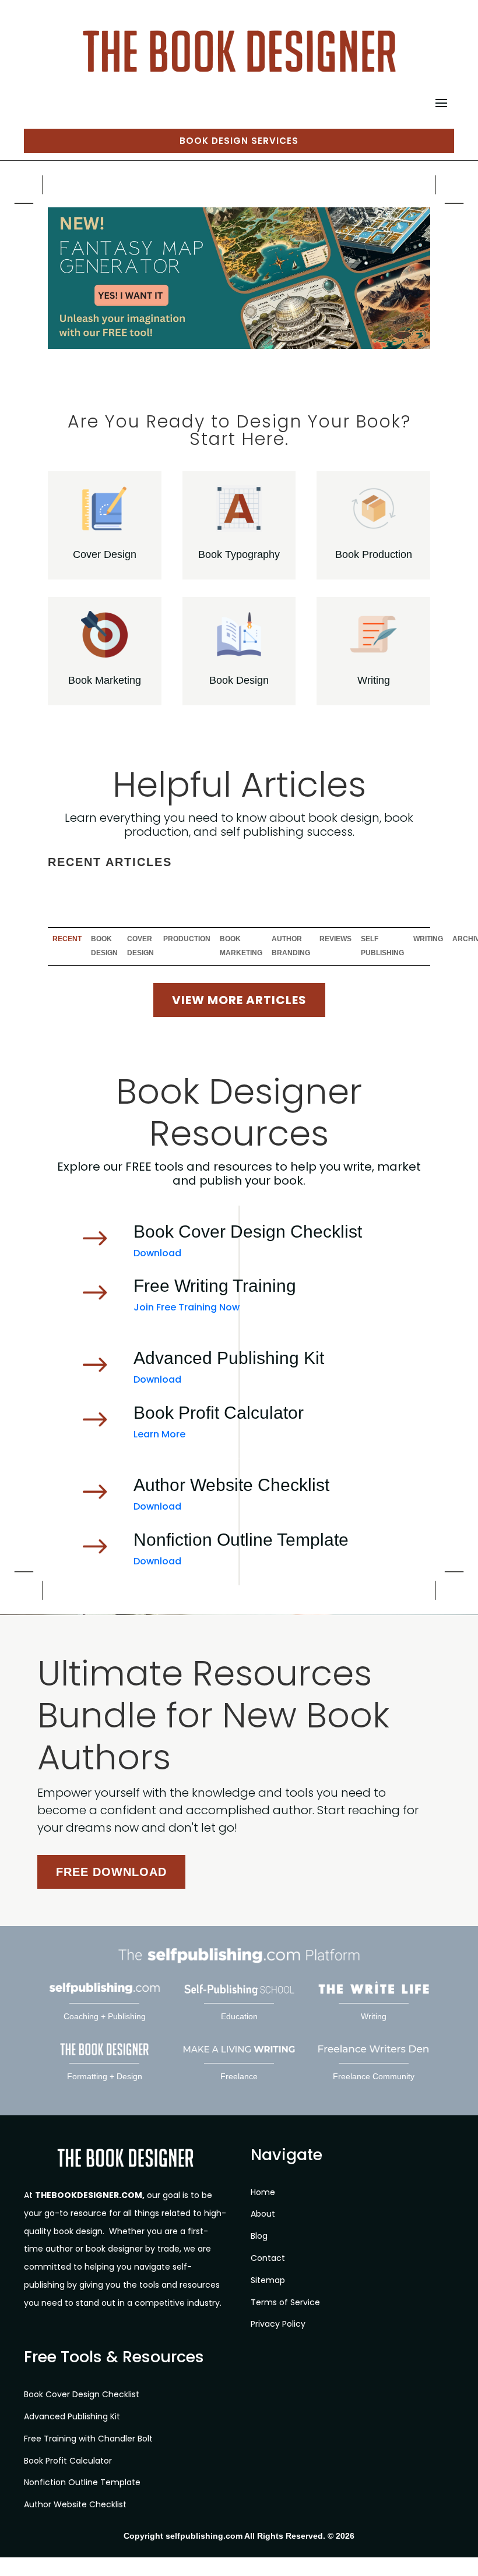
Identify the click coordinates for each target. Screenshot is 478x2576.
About (263, 2214)
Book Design (239, 680)
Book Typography (239, 554)
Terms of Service (285, 2302)
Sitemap (268, 2280)
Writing (374, 680)
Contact (268, 2258)
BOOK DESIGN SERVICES (239, 141)
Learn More (159, 1434)
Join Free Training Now (187, 1307)
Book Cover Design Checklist (82, 2395)
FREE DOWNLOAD (111, 1872)
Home (263, 2192)
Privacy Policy (278, 2324)
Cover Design (105, 554)
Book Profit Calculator (68, 2461)
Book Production (374, 554)
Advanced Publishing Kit (72, 2416)
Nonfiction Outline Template (82, 2483)
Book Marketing (105, 680)
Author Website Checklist (75, 2505)
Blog (259, 2236)
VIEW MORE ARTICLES (239, 1000)
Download (157, 1253)
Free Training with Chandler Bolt (88, 2439)
